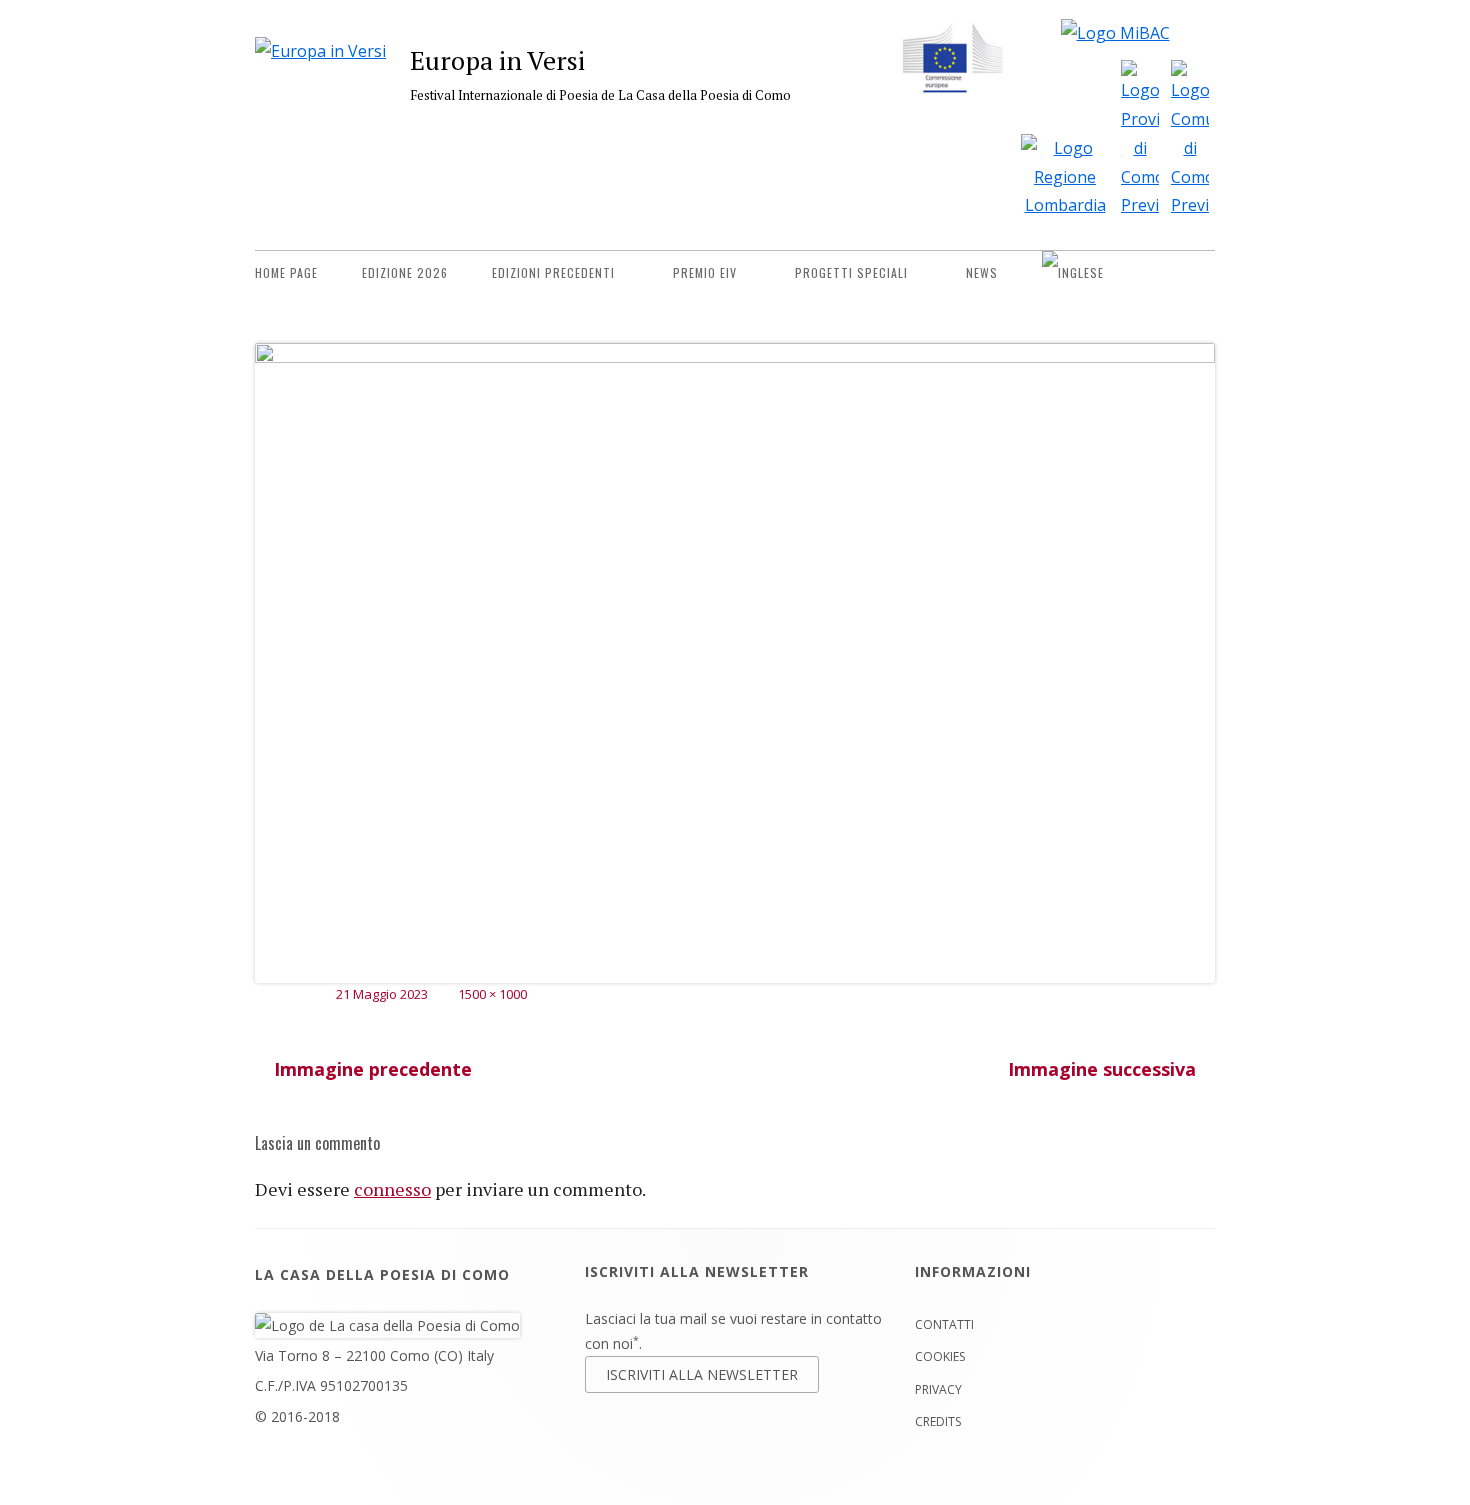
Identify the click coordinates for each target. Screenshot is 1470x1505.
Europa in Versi (497, 60)
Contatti (944, 1324)
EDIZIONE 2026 (405, 272)
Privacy (938, 1389)
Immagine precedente (373, 1069)
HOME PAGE (286, 272)
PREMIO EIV (705, 272)
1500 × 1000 (492, 994)
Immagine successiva (1102, 1069)
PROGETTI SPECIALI (851, 272)
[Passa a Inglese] (1073, 273)
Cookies (940, 1356)
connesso (392, 1189)
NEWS (982, 272)
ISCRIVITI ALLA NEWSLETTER (702, 1374)
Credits (938, 1421)
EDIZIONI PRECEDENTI (553, 272)
